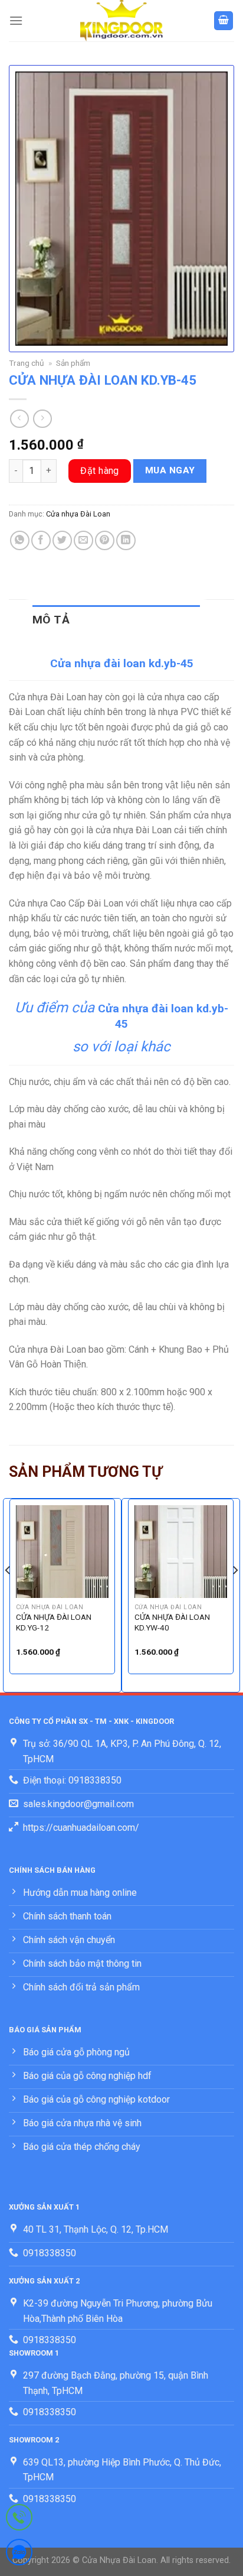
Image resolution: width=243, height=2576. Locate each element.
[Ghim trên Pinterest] (105, 540)
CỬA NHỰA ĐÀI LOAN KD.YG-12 (54, 1622)
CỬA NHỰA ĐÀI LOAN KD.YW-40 (172, 1622)
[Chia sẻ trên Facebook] (41, 540)
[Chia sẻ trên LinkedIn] (126, 540)
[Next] (235, 1594)
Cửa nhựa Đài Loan (78, 514)
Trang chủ (27, 363)
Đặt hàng (100, 471)
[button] (16, 20)
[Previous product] (42, 419)
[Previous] (8, 1594)
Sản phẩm (73, 363)
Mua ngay (170, 470)
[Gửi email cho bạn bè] (83, 540)
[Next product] (19, 419)
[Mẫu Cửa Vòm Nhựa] (121, 21)
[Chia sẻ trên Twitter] (62, 540)
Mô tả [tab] (51, 620)
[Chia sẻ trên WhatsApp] (20, 540)
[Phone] (19, 2520)
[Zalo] (19, 2554)
